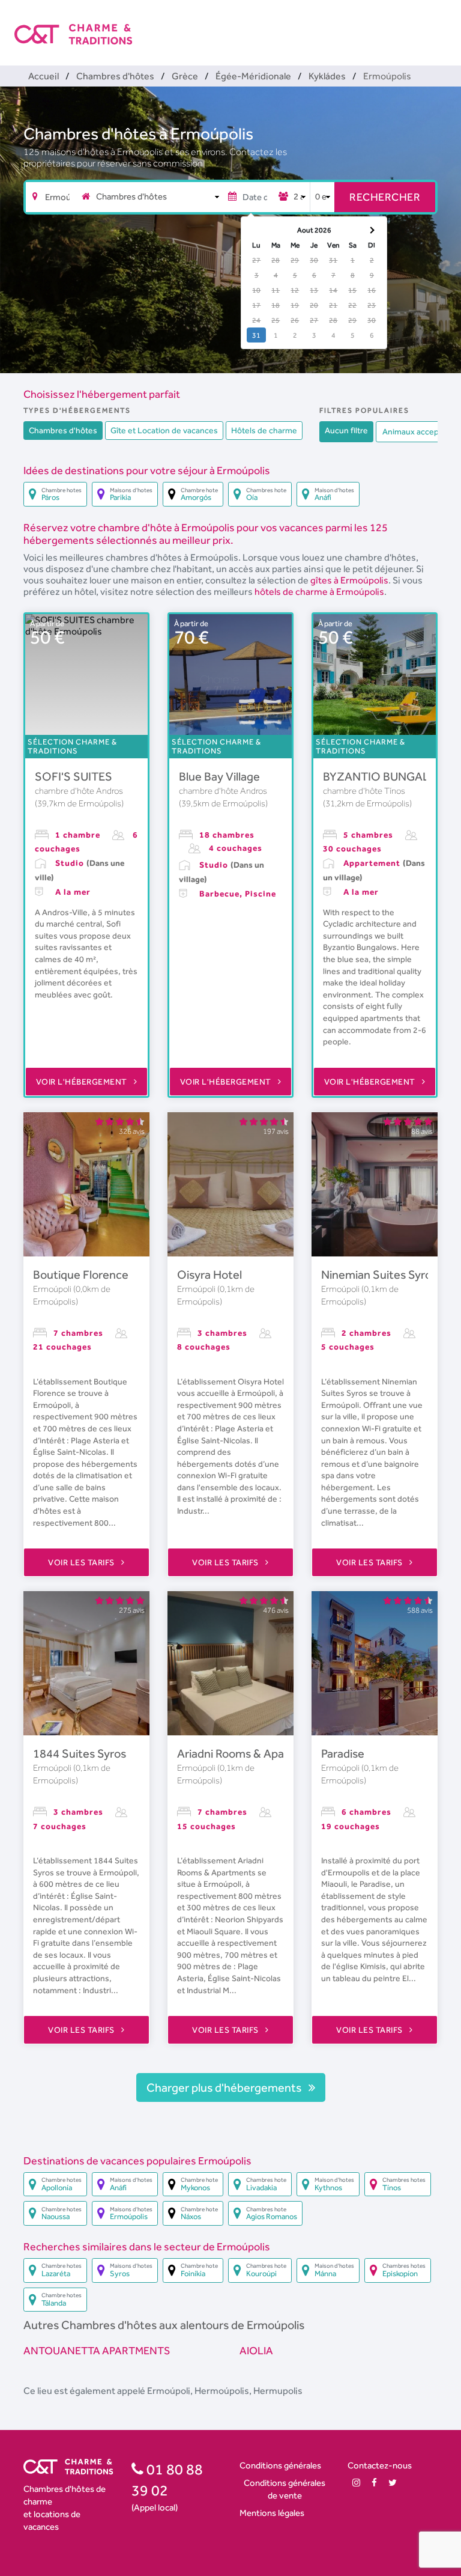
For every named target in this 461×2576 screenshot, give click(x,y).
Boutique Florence (81, 1274)
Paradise (343, 1753)
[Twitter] (393, 2483)
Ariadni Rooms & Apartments (252, 1753)
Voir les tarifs (82, 1562)
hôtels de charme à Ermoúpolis (319, 592)
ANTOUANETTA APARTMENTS (97, 2350)
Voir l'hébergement (83, 1082)
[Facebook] (374, 2483)
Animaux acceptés (417, 431)
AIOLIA (256, 2350)
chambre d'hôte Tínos (364, 791)
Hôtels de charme (264, 430)
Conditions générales (280, 2465)
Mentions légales (272, 2513)
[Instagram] (356, 2483)
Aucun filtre (346, 430)
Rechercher (385, 197)
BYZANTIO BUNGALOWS (390, 776)
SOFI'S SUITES (74, 776)
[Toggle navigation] (439, 24)
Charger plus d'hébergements (225, 2087)
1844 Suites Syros (80, 1753)
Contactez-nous (380, 2465)
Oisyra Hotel (209, 1274)
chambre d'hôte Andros (79, 791)
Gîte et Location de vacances (164, 430)
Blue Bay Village (219, 776)
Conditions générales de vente (285, 2489)
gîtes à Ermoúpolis (349, 580)
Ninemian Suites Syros (379, 1274)
